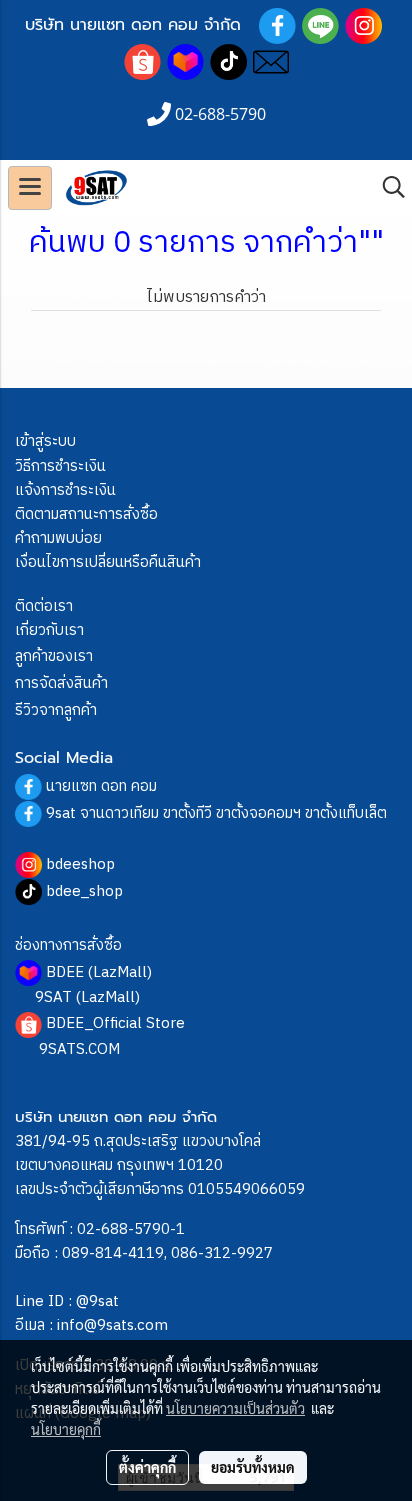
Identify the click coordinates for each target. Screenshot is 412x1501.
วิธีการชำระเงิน (60, 466)
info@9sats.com (112, 1325)
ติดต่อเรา (44, 606)
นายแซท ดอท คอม (101, 786)
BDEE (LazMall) (99, 972)
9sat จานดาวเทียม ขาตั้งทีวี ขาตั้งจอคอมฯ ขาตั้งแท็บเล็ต (216, 813)
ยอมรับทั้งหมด (253, 1467)
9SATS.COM (79, 1049)
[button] (387, 187)
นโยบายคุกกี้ (66, 1429)
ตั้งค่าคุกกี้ (147, 1467)
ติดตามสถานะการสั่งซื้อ (86, 514)
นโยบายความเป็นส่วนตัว (235, 1408)
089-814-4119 (113, 1253)
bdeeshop (80, 864)
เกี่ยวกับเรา (49, 630)
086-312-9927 (222, 1253)
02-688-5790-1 (131, 1229)
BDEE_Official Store (115, 1023)
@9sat (97, 1301)
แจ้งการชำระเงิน (65, 490)
